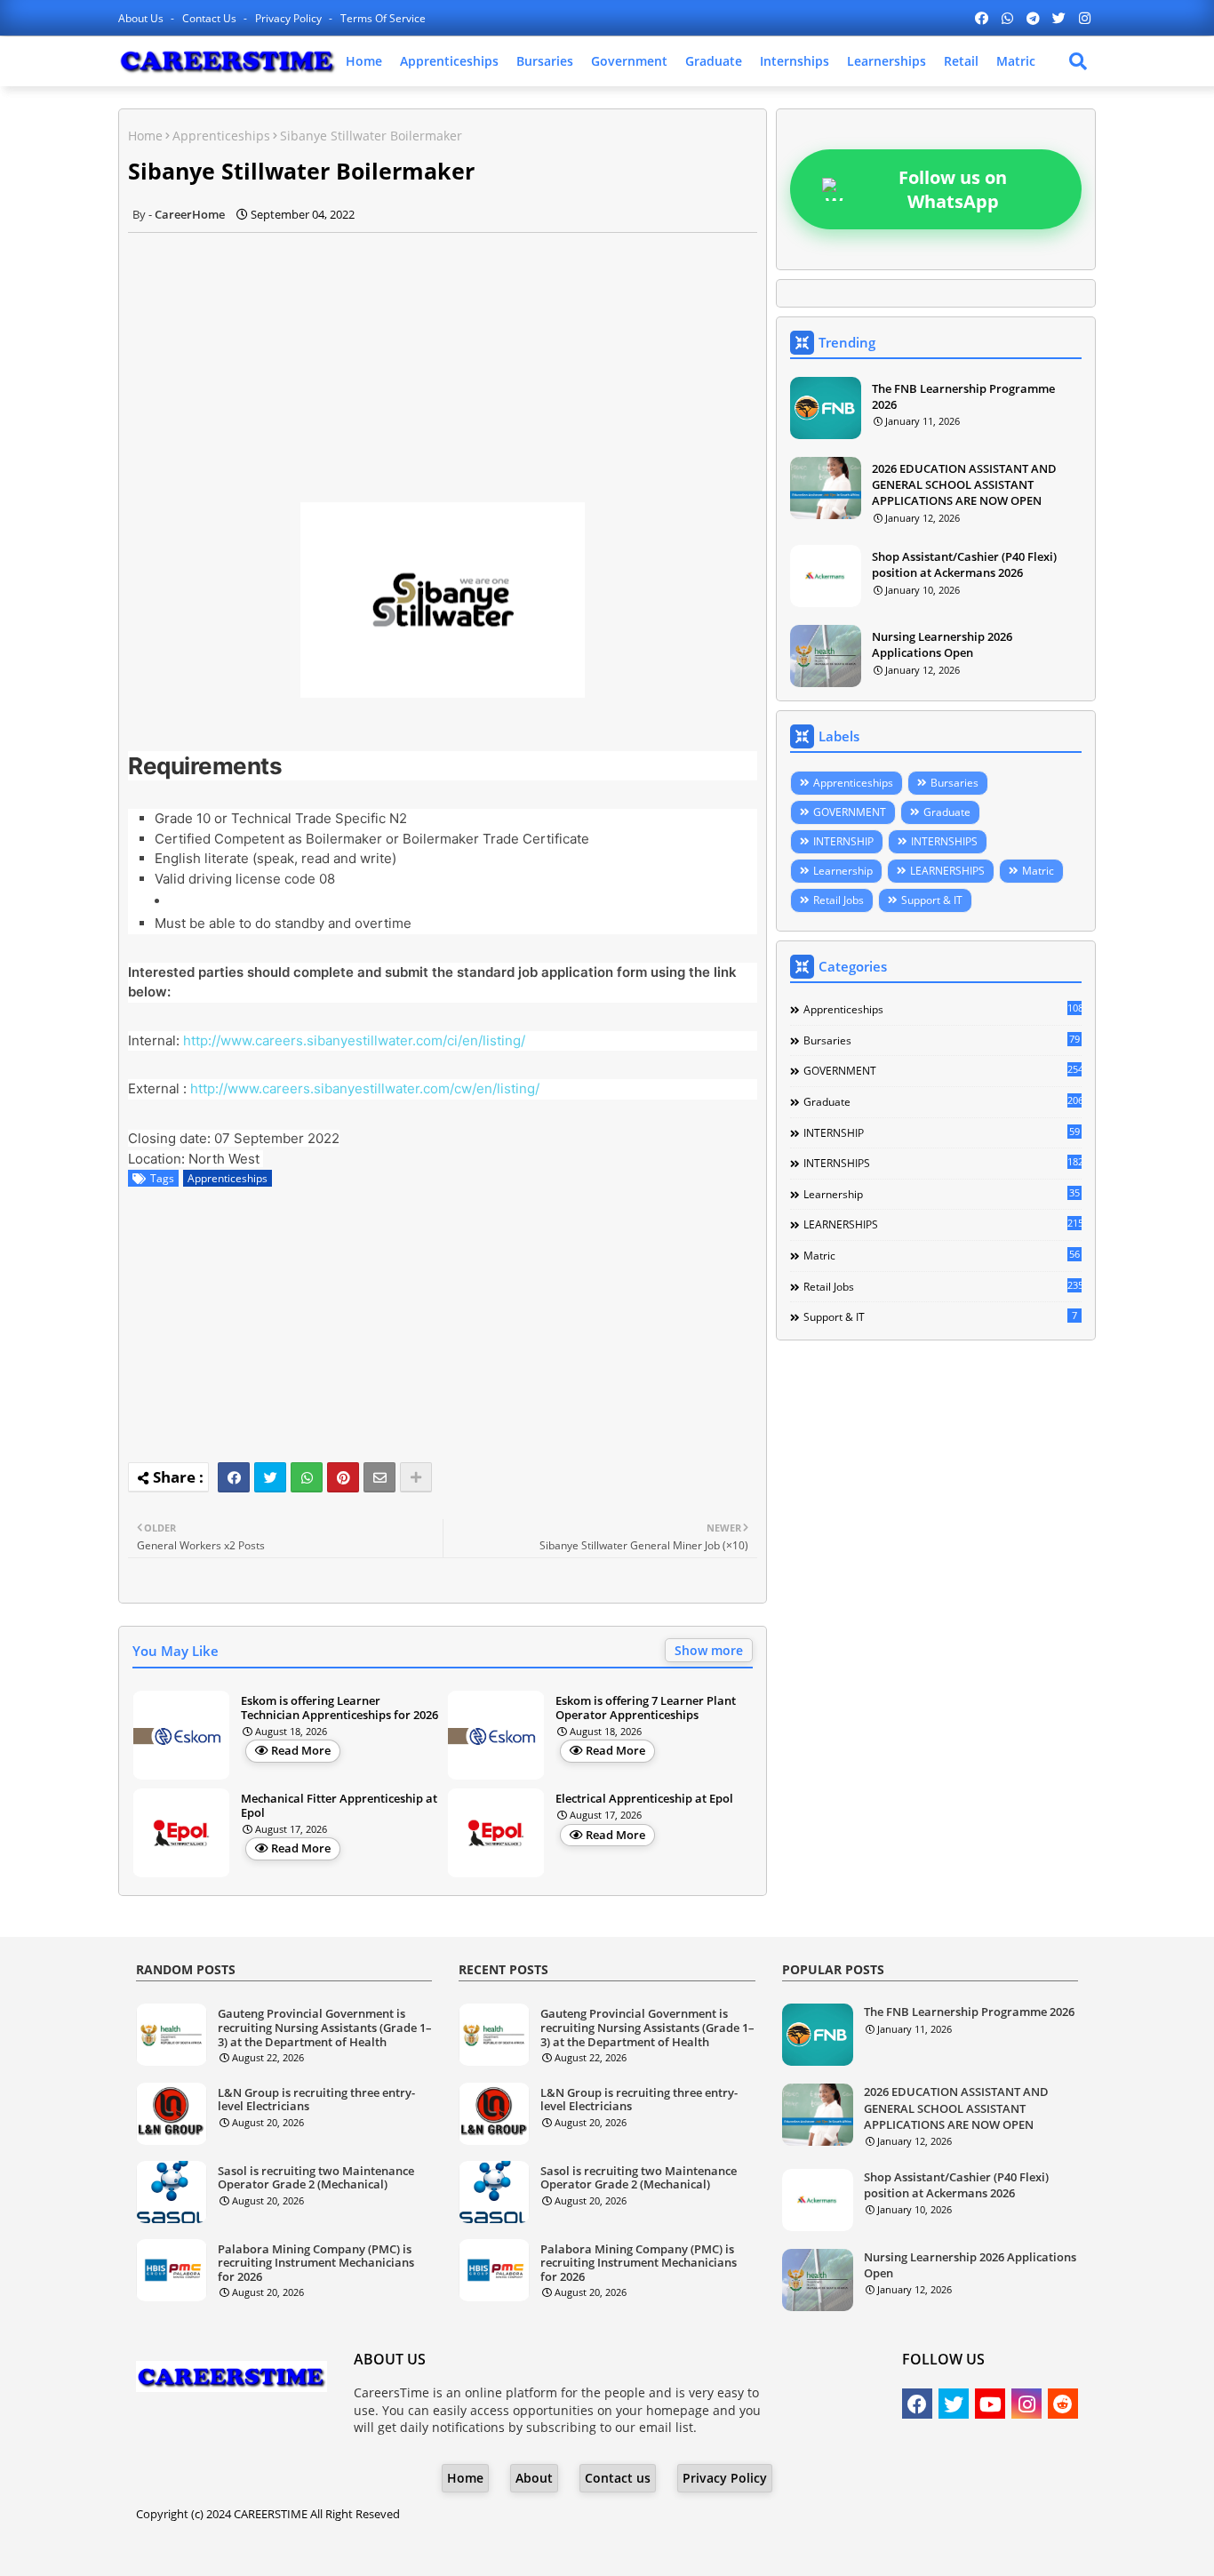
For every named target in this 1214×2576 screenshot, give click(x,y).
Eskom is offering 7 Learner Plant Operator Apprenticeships (646, 1708)
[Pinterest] (343, 1477)
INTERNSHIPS (944, 841)
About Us (142, 18)
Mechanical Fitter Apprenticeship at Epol (339, 1806)
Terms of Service (383, 18)
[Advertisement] (443, 357)
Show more (709, 1650)
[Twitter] (270, 1477)
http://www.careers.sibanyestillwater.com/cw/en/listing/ (365, 1088)
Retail (961, 61)
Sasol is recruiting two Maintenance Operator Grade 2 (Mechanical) (316, 2178)
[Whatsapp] (307, 1477)
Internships (795, 61)
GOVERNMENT (850, 812)
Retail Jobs (839, 900)
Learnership (843, 871)
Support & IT (932, 900)
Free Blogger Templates (750, 2549)
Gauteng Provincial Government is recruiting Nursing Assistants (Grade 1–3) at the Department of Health (325, 2028)
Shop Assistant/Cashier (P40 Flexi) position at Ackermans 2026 (964, 564)
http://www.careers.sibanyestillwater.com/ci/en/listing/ (354, 1040)
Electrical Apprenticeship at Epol (644, 1799)
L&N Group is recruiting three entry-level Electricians (316, 2100)
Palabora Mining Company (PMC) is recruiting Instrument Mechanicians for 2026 (316, 2264)
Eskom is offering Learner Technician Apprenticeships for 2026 (339, 1708)
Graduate (714, 61)
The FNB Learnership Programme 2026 (963, 396)
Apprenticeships (449, 61)
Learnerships (887, 61)
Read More (301, 1750)
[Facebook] (234, 1477)
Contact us (211, 18)
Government (629, 61)
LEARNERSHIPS (947, 871)
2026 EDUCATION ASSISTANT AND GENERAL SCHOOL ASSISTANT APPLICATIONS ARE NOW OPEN (964, 484)
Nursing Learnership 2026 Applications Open (942, 644)
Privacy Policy (290, 18)
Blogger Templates (521, 2549)
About (534, 2478)
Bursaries (545, 61)
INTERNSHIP (843, 841)
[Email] (379, 1477)
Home (364, 61)
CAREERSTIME (271, 2514)
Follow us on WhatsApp (953, 189)
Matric (1016, 61)
